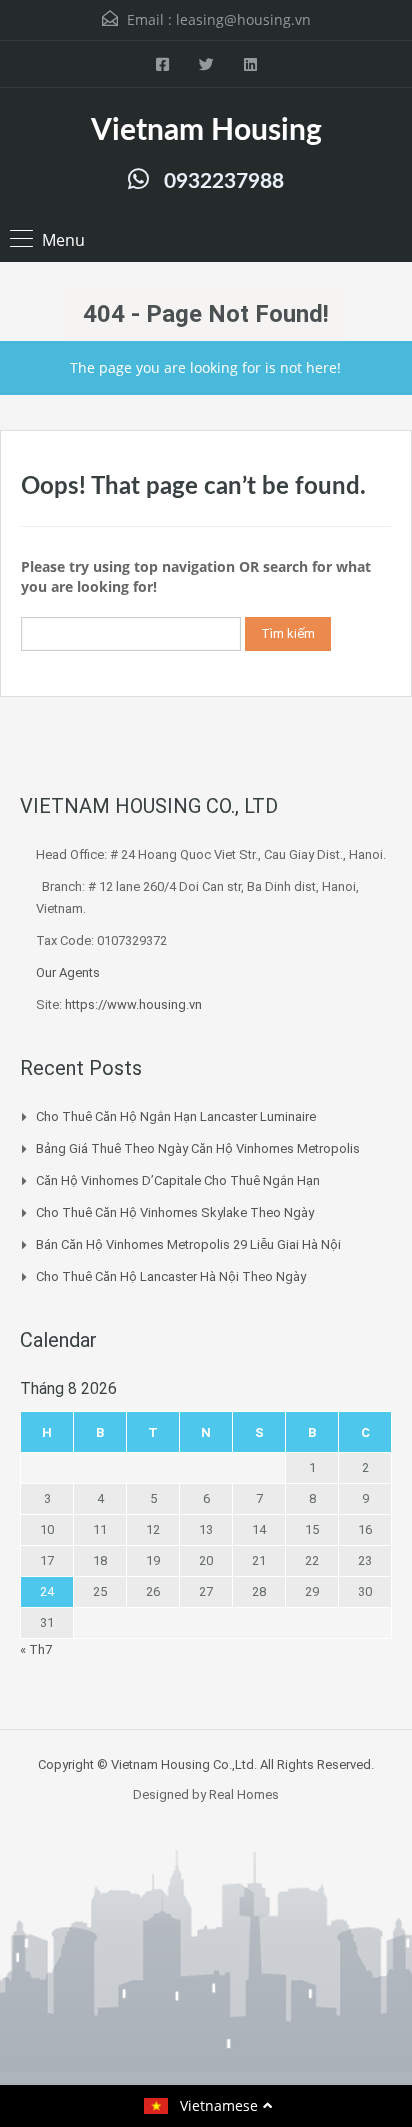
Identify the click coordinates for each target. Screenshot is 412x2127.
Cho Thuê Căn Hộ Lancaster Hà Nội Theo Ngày (171, 1276)
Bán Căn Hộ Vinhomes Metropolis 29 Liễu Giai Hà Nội (188, 1244)
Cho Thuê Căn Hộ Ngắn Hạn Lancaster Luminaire (176, 1116)
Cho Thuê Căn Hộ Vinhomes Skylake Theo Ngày (175, 1212)
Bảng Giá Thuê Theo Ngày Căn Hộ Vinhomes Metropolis (198, 1148)
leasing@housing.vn (243, 19)
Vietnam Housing (206, 131)
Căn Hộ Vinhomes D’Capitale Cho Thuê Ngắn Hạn (178, 1180)
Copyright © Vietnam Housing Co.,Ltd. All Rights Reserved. (206, 1764)
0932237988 (224, 181)
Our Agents (68, 972)
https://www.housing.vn (133, 1004)
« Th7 (36, 1649)
